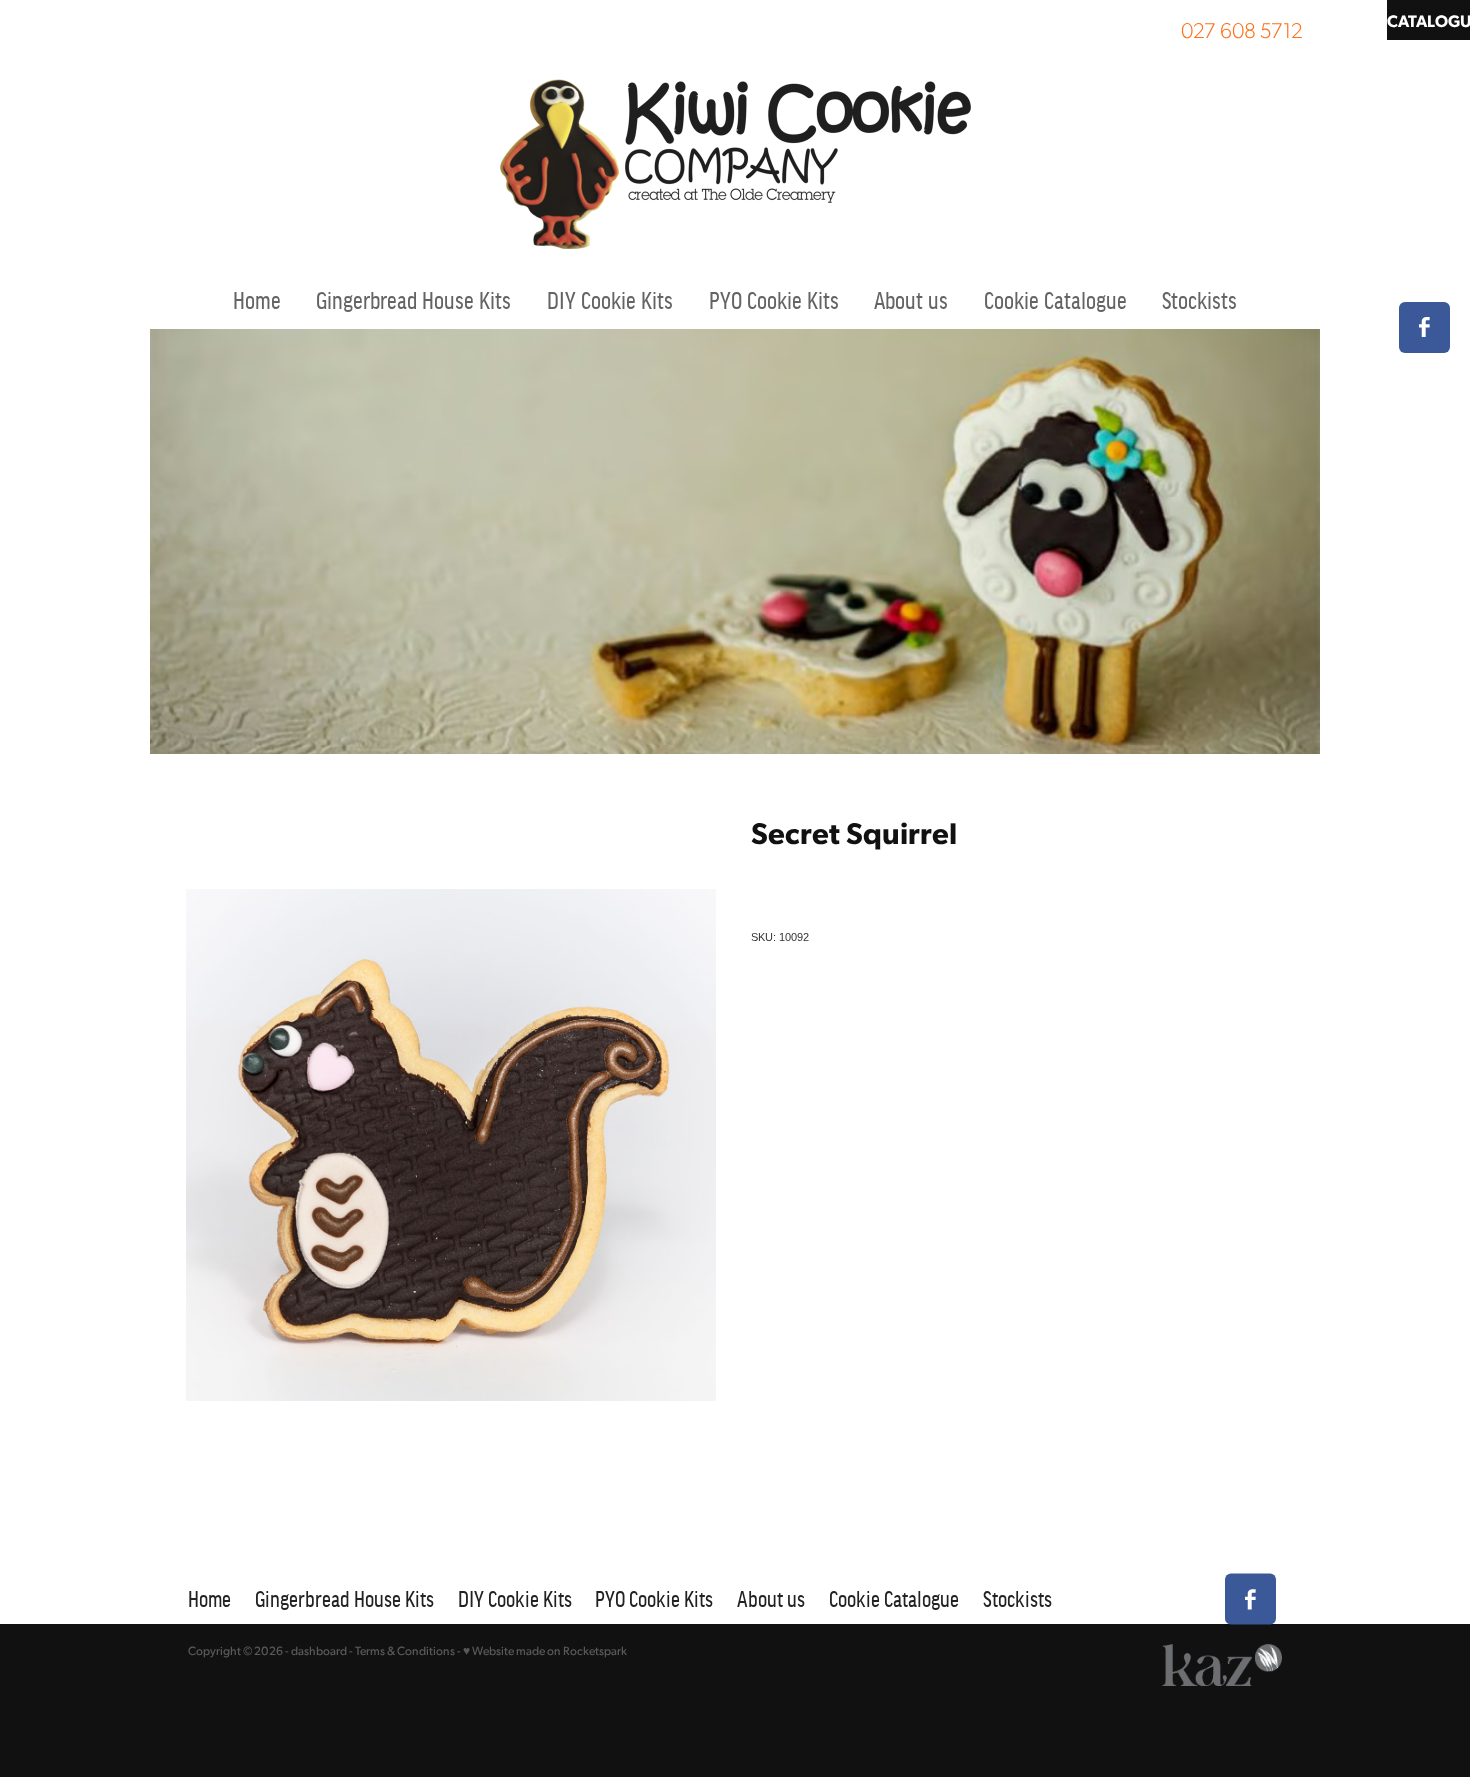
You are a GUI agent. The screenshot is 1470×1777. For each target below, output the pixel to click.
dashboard (319, 1650)
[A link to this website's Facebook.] (1424, 327)
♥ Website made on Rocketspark (545, 1650)
